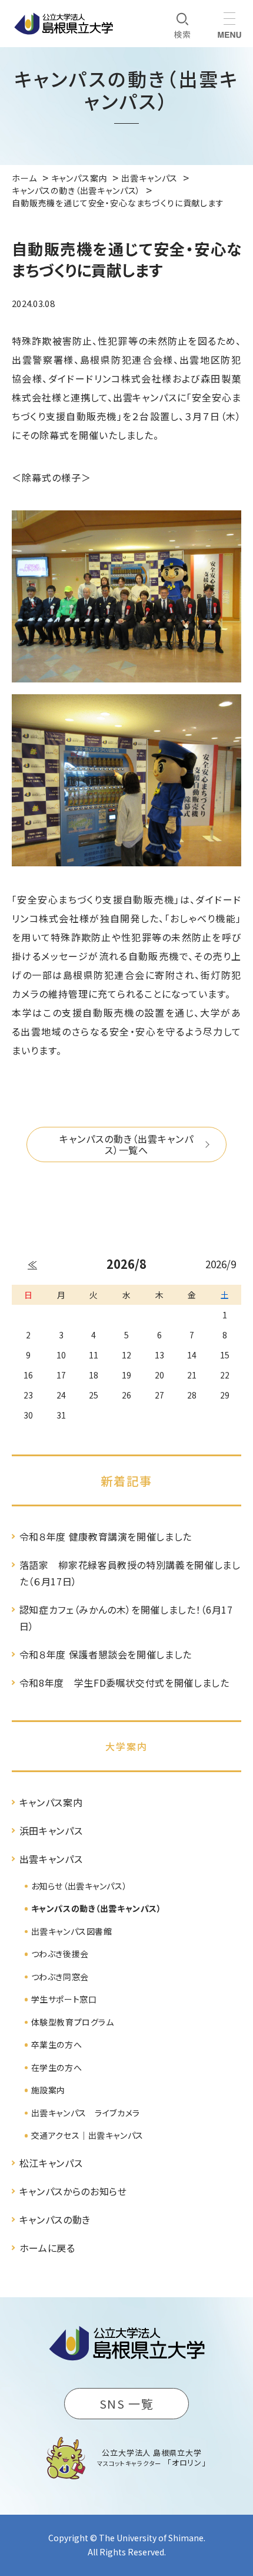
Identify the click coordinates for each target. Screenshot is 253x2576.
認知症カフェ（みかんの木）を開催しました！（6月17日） (126, 1618)
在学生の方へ (56, 2067)
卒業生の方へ (56, 2044)
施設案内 (48, 2090)
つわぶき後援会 (60, 1954)
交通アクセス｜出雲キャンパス (87, 2135)
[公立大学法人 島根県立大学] (64, 24)
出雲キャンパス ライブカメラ (86, 2113)
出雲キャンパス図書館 (72, 1931)
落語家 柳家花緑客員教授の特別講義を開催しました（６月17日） (130, 1573)
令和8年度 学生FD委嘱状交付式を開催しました (124, 1683)
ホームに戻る (47, 2248)
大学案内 (126, 1746)
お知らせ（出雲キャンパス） (79, 1886)
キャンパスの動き (55, 2219)
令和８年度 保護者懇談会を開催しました (106, 1654)
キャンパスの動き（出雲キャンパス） (96, 1908)
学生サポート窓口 (64, 1999)
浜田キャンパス (51, 1830)
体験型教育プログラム (73, 2022)
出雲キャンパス (51, 1859)
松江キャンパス (51, 2163)
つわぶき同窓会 (60, 1977)
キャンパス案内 (51, 1802)
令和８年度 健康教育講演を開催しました (106, 1536)
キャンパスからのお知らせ (73, 2191)
